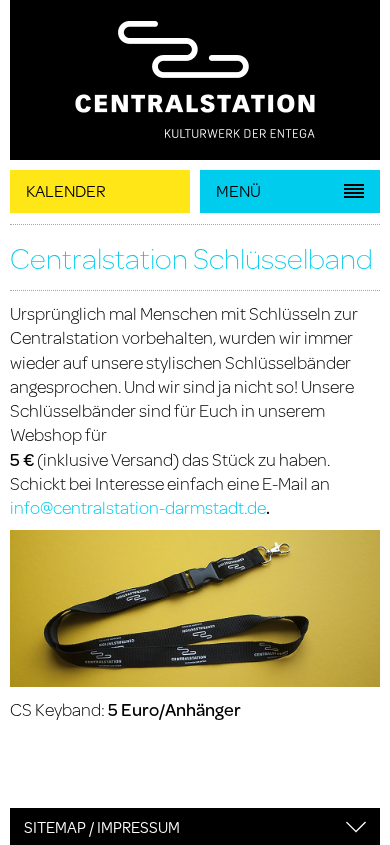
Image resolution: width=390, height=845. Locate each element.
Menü (238, 190)
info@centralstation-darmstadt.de (138, 507)
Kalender (66, 190)
